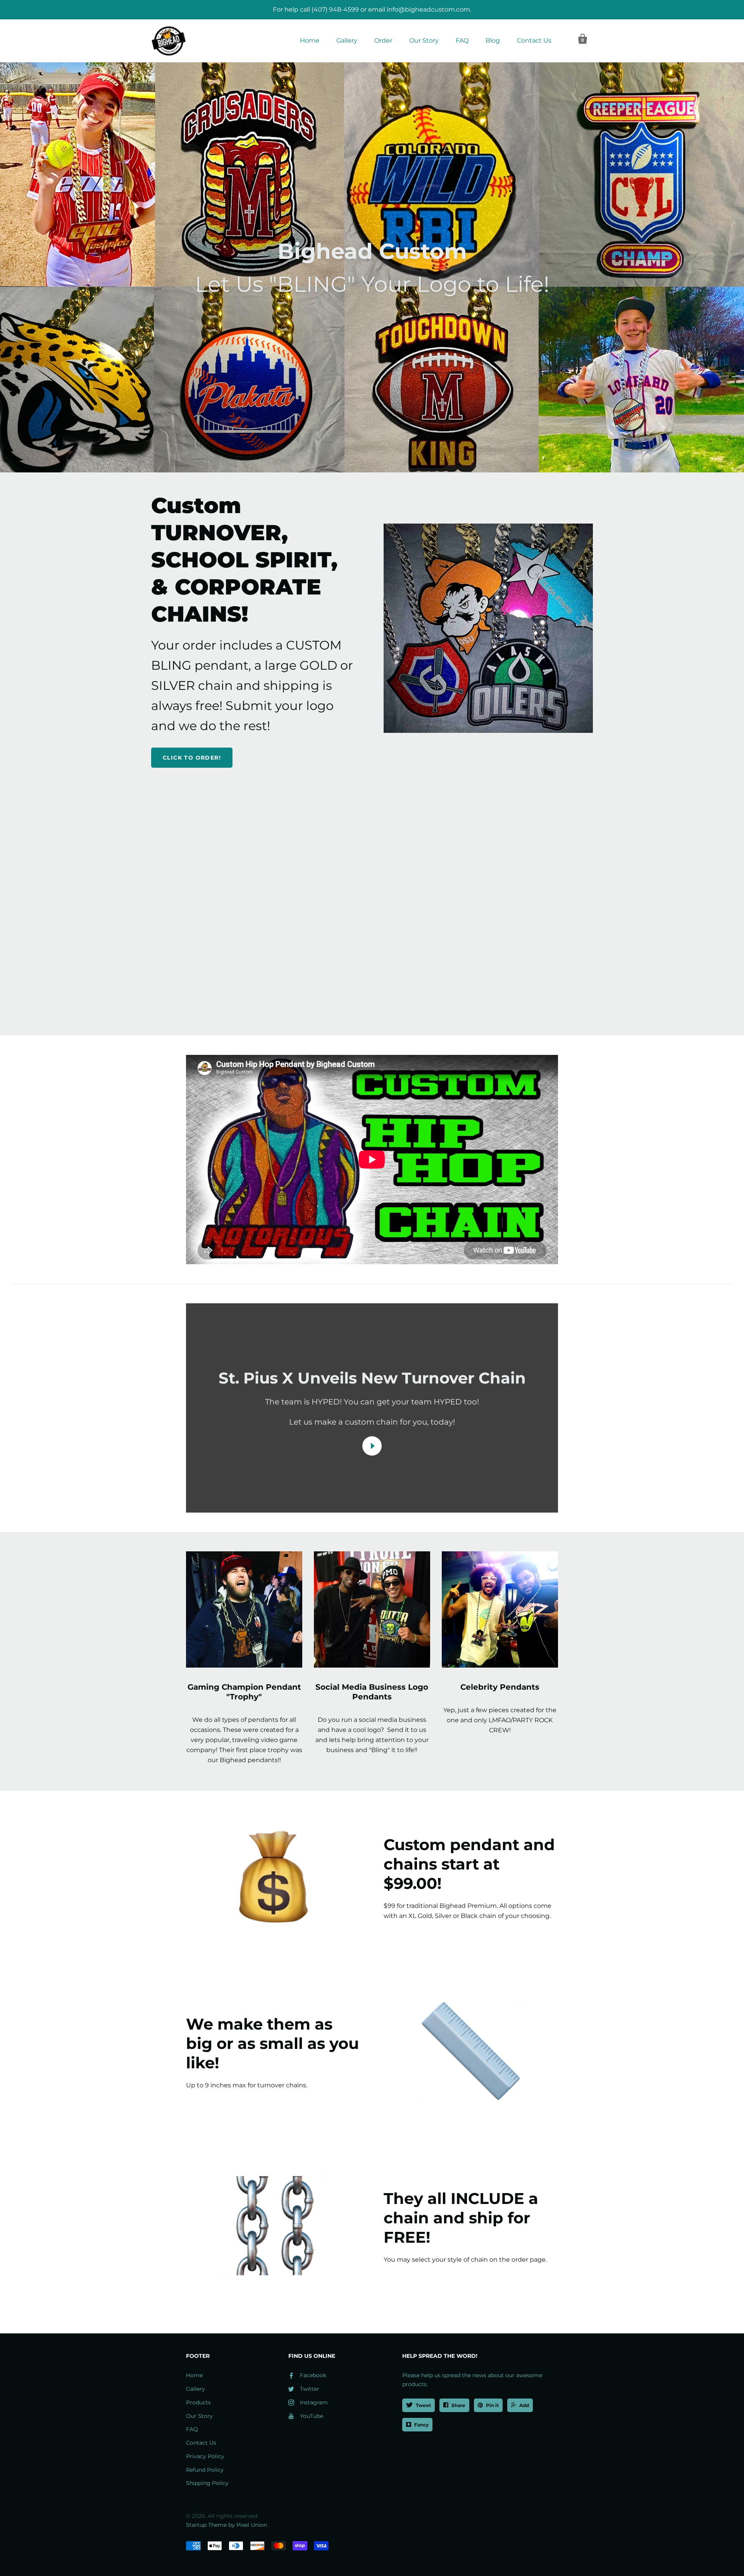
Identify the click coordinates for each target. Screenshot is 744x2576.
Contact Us (534, 40)
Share (458, 2405)
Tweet (423, 2405)
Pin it (492, 2405)
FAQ (462, 40)
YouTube (312, 2416)
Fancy (421, 2425)
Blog (493, 40)
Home (310, 40)
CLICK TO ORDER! (192, 758)
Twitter (310, 2389)
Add (524, 2405)
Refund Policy (205, 2470)
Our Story (424, 40)
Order (383, 40)
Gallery (347, 40)
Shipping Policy (207, 2483)
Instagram (314, 2402)
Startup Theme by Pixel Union (226, 2525)
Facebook (313, 2375)
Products (198, 2402)
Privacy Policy (205, 2456)
